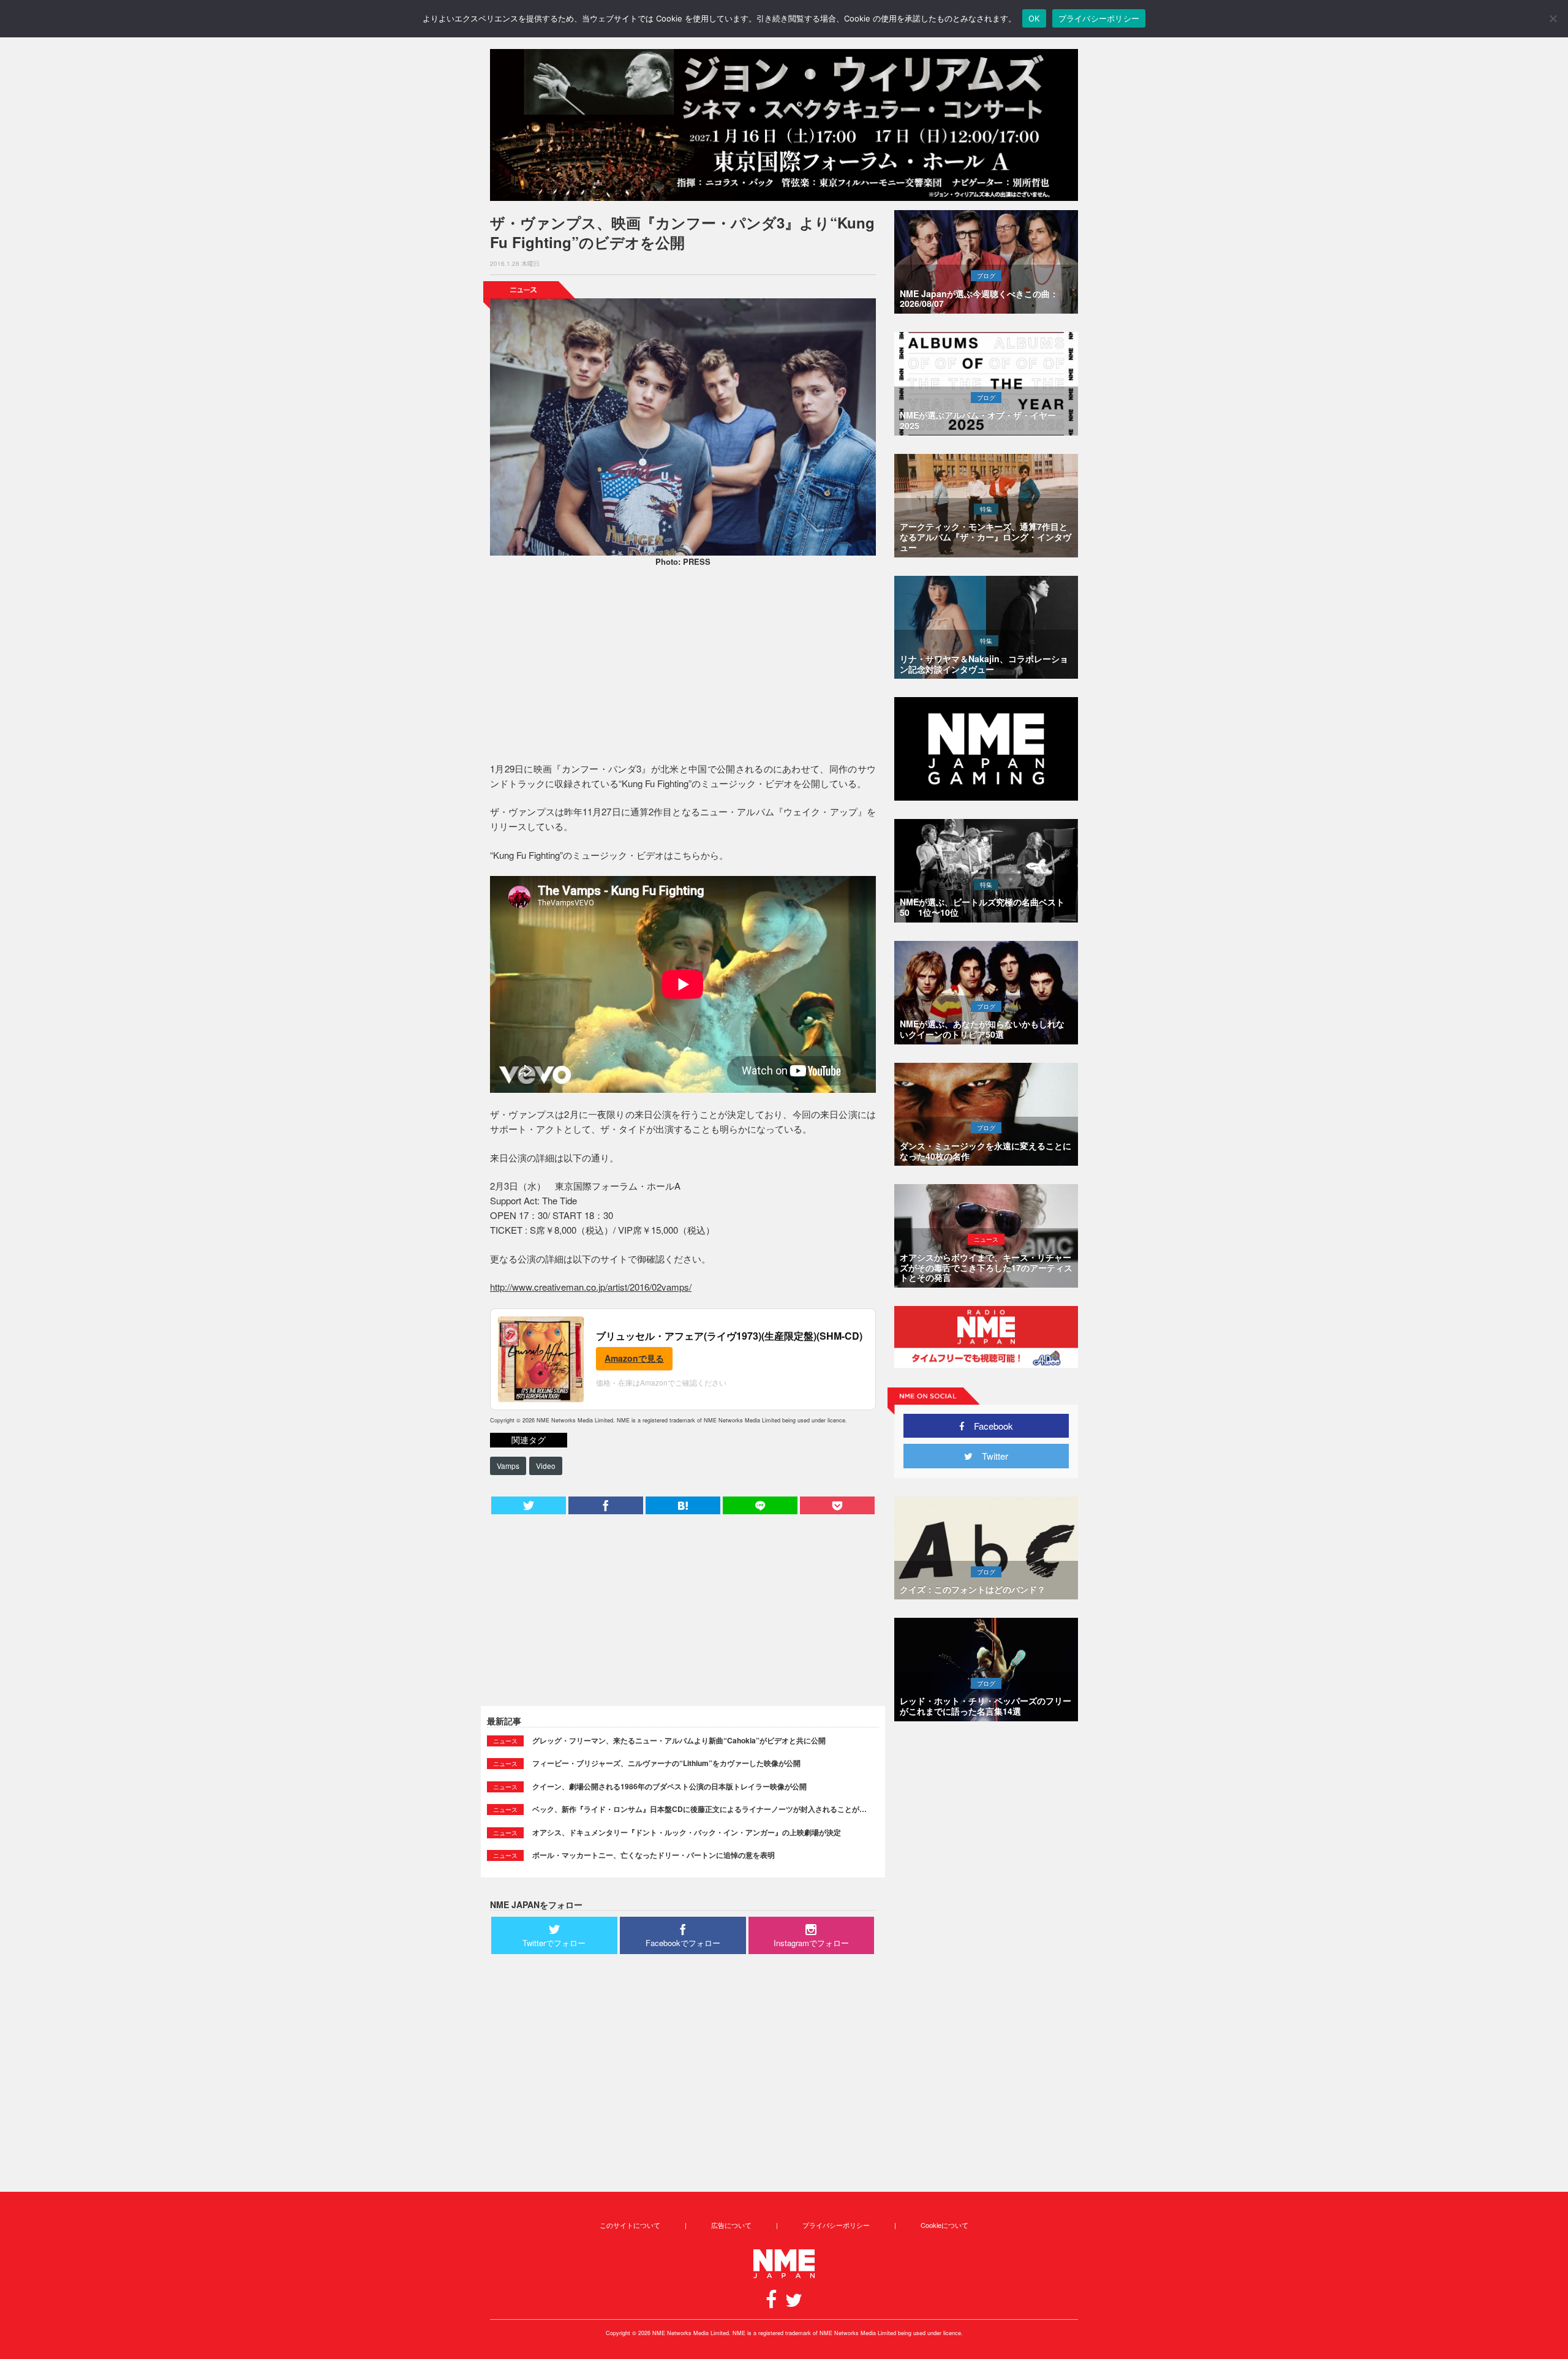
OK (1034, 18)
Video (546, 1466)
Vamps (508, 1466)
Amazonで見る (634, 1358)
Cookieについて (944, 2225)
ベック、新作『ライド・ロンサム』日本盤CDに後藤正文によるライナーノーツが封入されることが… (699, 1809)
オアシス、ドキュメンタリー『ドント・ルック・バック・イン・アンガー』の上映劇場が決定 (687, 1832)
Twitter (990, 1456)
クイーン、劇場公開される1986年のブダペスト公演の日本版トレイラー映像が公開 (669, 1786)
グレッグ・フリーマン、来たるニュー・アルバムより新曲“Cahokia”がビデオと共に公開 (679, 1740)
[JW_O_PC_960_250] (784, 125)
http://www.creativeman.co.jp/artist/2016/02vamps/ (591, 1287)
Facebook (989, 1426)
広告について (731, 2225)
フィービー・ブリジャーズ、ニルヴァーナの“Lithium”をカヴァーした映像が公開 (666, 1763)
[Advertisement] (683, 666)
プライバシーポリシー (836, 2225)
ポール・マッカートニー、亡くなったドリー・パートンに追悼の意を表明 (654, 1855)
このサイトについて (630, 2225)
